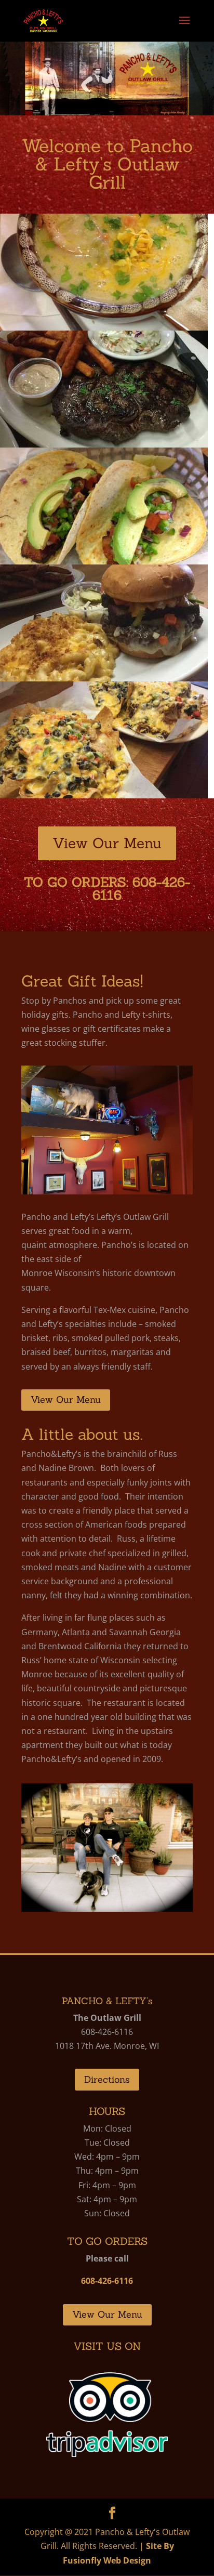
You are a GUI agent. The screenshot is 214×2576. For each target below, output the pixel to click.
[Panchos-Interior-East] (107, 1191)
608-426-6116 (141, 889)
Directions (107, 2079)
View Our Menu (107, 843)
